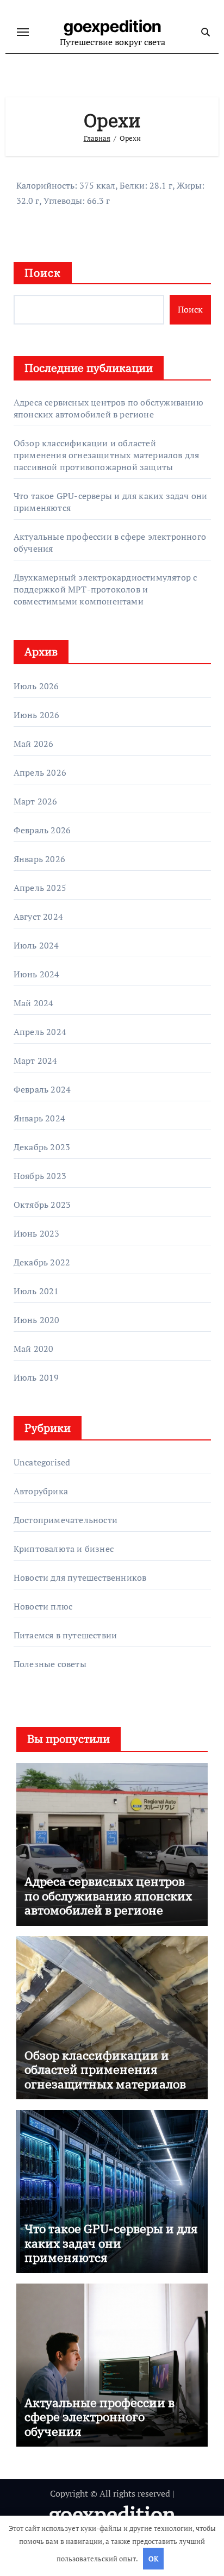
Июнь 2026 (37, 715)
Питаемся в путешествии (65, 1635)
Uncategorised (42, 1462)
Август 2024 (38, 916)
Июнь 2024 (37, 974)
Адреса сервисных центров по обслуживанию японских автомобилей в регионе (108, 408)
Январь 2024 (39, 1118)
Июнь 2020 (37, 1320)
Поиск (43, 273)
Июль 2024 (36, 945)
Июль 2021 (36, 1291)
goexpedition (113, 26)
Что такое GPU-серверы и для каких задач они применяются (111, 2243)
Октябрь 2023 (42, 1205)
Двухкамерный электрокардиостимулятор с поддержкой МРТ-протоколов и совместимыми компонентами (105, 589)
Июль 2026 (36, 686)
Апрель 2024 (40, 1032)
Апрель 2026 (40, 772)
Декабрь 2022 (42, 1262)
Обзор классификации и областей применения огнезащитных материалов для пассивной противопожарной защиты (107, 455)
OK (153, 2559)
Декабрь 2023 (42, 1147)
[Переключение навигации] (23, 32)
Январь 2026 (39, 859)
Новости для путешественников (80, 1577)
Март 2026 (36, 801)
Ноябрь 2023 (40, 1176)
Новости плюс (43, 1606)
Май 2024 (34, 1003)
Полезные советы (50, 1664)
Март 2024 (36, 1061)
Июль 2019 (36, 1377)
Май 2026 (34, 744)
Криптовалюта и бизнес (64, 1549)
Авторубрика (41, 1491)
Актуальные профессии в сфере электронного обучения (99, 2417)
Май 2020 (34, 1349)
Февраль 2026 (42, 830)
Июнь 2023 (37, 1233)
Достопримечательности (66, 1520)
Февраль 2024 (42, 1089)
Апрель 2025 (40, 888)
